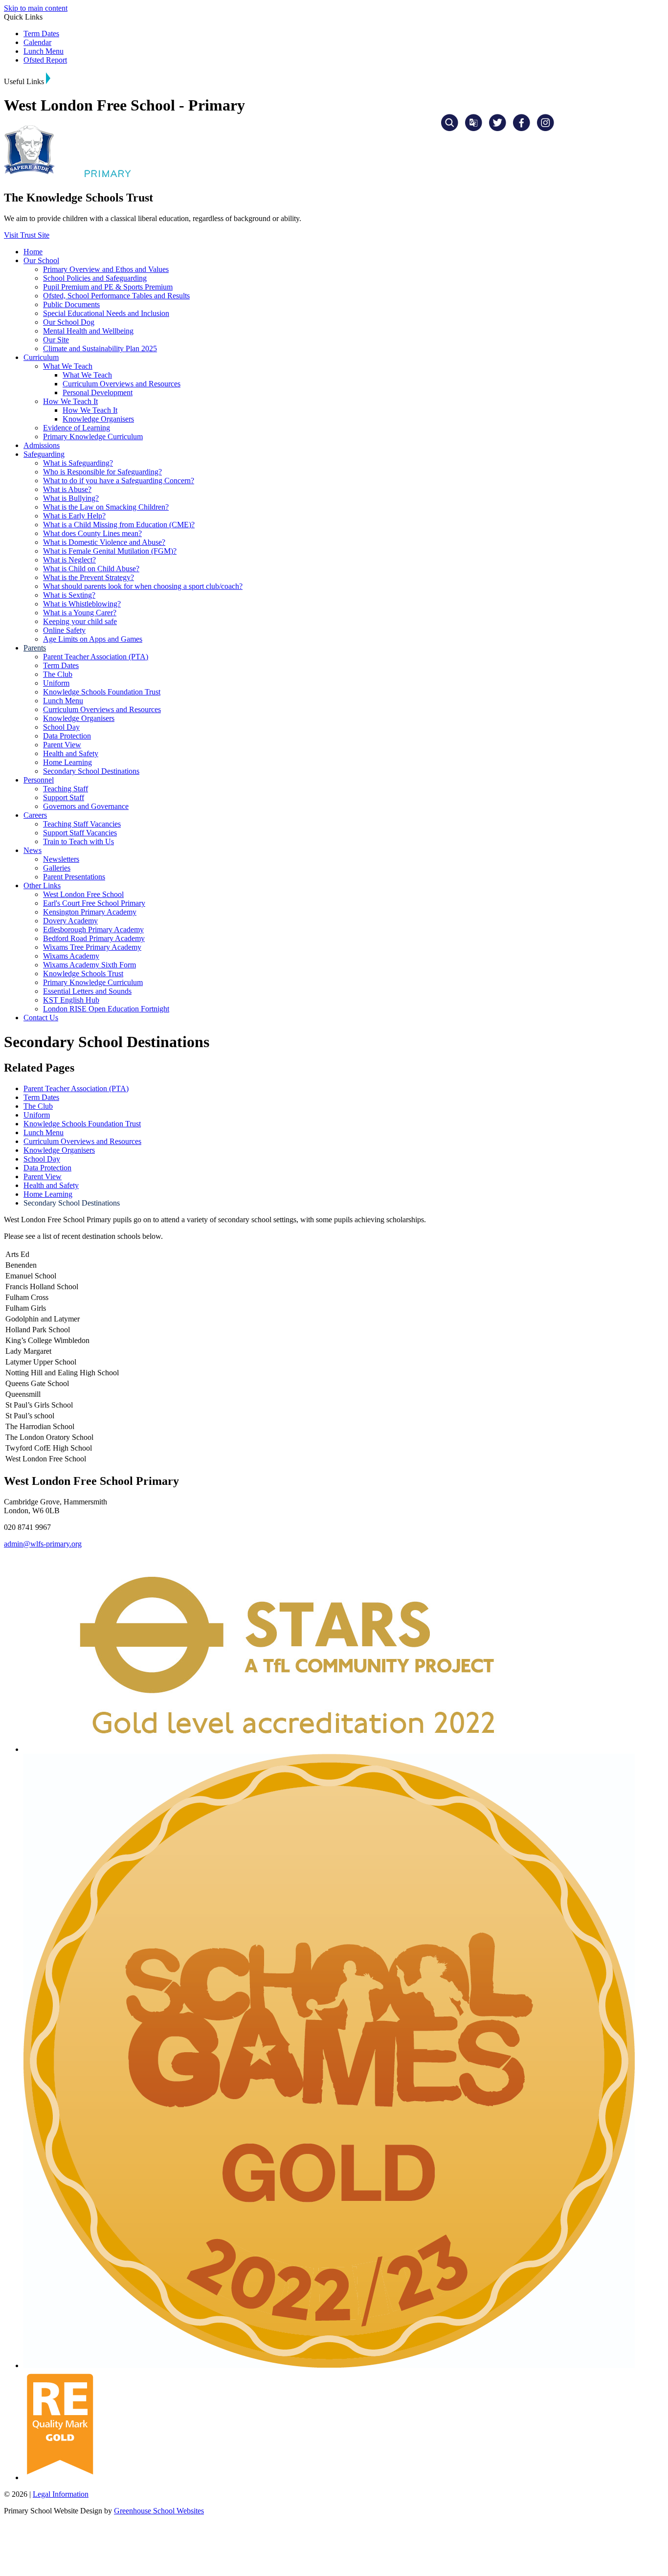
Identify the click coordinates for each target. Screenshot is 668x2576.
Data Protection (67, 736)
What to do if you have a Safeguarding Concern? (119, 481)
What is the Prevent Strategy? (89, 577)
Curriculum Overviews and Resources (122, 384)
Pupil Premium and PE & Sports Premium (108, 287)
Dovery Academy (70, 921)
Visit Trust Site (27, 235)
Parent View (62, 745)
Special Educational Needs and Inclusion (106, 313)
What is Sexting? (69, 595)
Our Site (56, 340)
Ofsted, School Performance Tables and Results (116, 296)
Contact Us (41, 1018)
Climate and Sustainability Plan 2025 (100, 348)
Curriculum (41, 357)
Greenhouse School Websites (159, 2511)
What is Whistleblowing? (82, 604)
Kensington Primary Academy (90, 912)
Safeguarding (44, 454)
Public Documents (71, 304)
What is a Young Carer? (80, 613)
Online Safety (64, 630)
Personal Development (98, 392)
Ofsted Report (45, 60)
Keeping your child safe (80, 621)
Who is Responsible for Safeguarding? (102, 472)
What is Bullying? (71, 498)
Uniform (56, 683)
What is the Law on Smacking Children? (106, 507)
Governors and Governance (86, 806)
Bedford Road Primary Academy (94, 938)
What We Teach (68, 366)
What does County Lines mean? (92, 533)
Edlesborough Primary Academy (93, 930)
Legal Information (61, 2494)
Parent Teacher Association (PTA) (96, 657)
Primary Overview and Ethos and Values (106, 269)
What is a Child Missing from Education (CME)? (119, 525)
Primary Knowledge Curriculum (93, 437)
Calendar (37, 42)
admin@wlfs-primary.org (43, 1544)
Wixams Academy (71, 956)
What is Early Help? (74, 516)
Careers (35, 815)
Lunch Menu (44, 51)
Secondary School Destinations (91, 771)
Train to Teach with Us (78, 841)
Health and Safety (71, 753)
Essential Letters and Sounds (87, 991)
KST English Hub (71, 1000)
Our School (41, 260)
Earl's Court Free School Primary (94, 903)
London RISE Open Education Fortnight (106, 1009)
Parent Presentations (74, 877)
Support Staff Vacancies (80, 833)
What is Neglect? (69, 560)
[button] (48, 78)
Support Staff (64, 797)
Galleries (57, 868)
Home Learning (67, 762)
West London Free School (83, 894)
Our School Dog (69, 322)
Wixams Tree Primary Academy (92, 947)
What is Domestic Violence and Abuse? (104, 542)
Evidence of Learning (77, 428)
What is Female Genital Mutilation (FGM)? (110, 551)
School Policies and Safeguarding (95, 278)
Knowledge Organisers (98, 419)
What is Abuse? (67, 489)
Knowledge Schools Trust (83, 974)
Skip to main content (36, 8)
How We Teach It (70, 401)
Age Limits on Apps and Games (93, 639)
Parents (35, 648)
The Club (58, 674)
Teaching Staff (66, 789)
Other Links (42, 885)
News (33, 850)
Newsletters (61, 859)
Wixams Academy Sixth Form (89, 965)
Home (33, 252)
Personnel (39, 780)
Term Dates (41, 34)
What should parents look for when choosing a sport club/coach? (143, 586)
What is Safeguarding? (78, 463)
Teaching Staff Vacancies (82, 824)
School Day (61, 727)
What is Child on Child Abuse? (91, 569)
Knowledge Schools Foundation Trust (102, 692)
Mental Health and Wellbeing (88, 331)
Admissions (42, 445)
